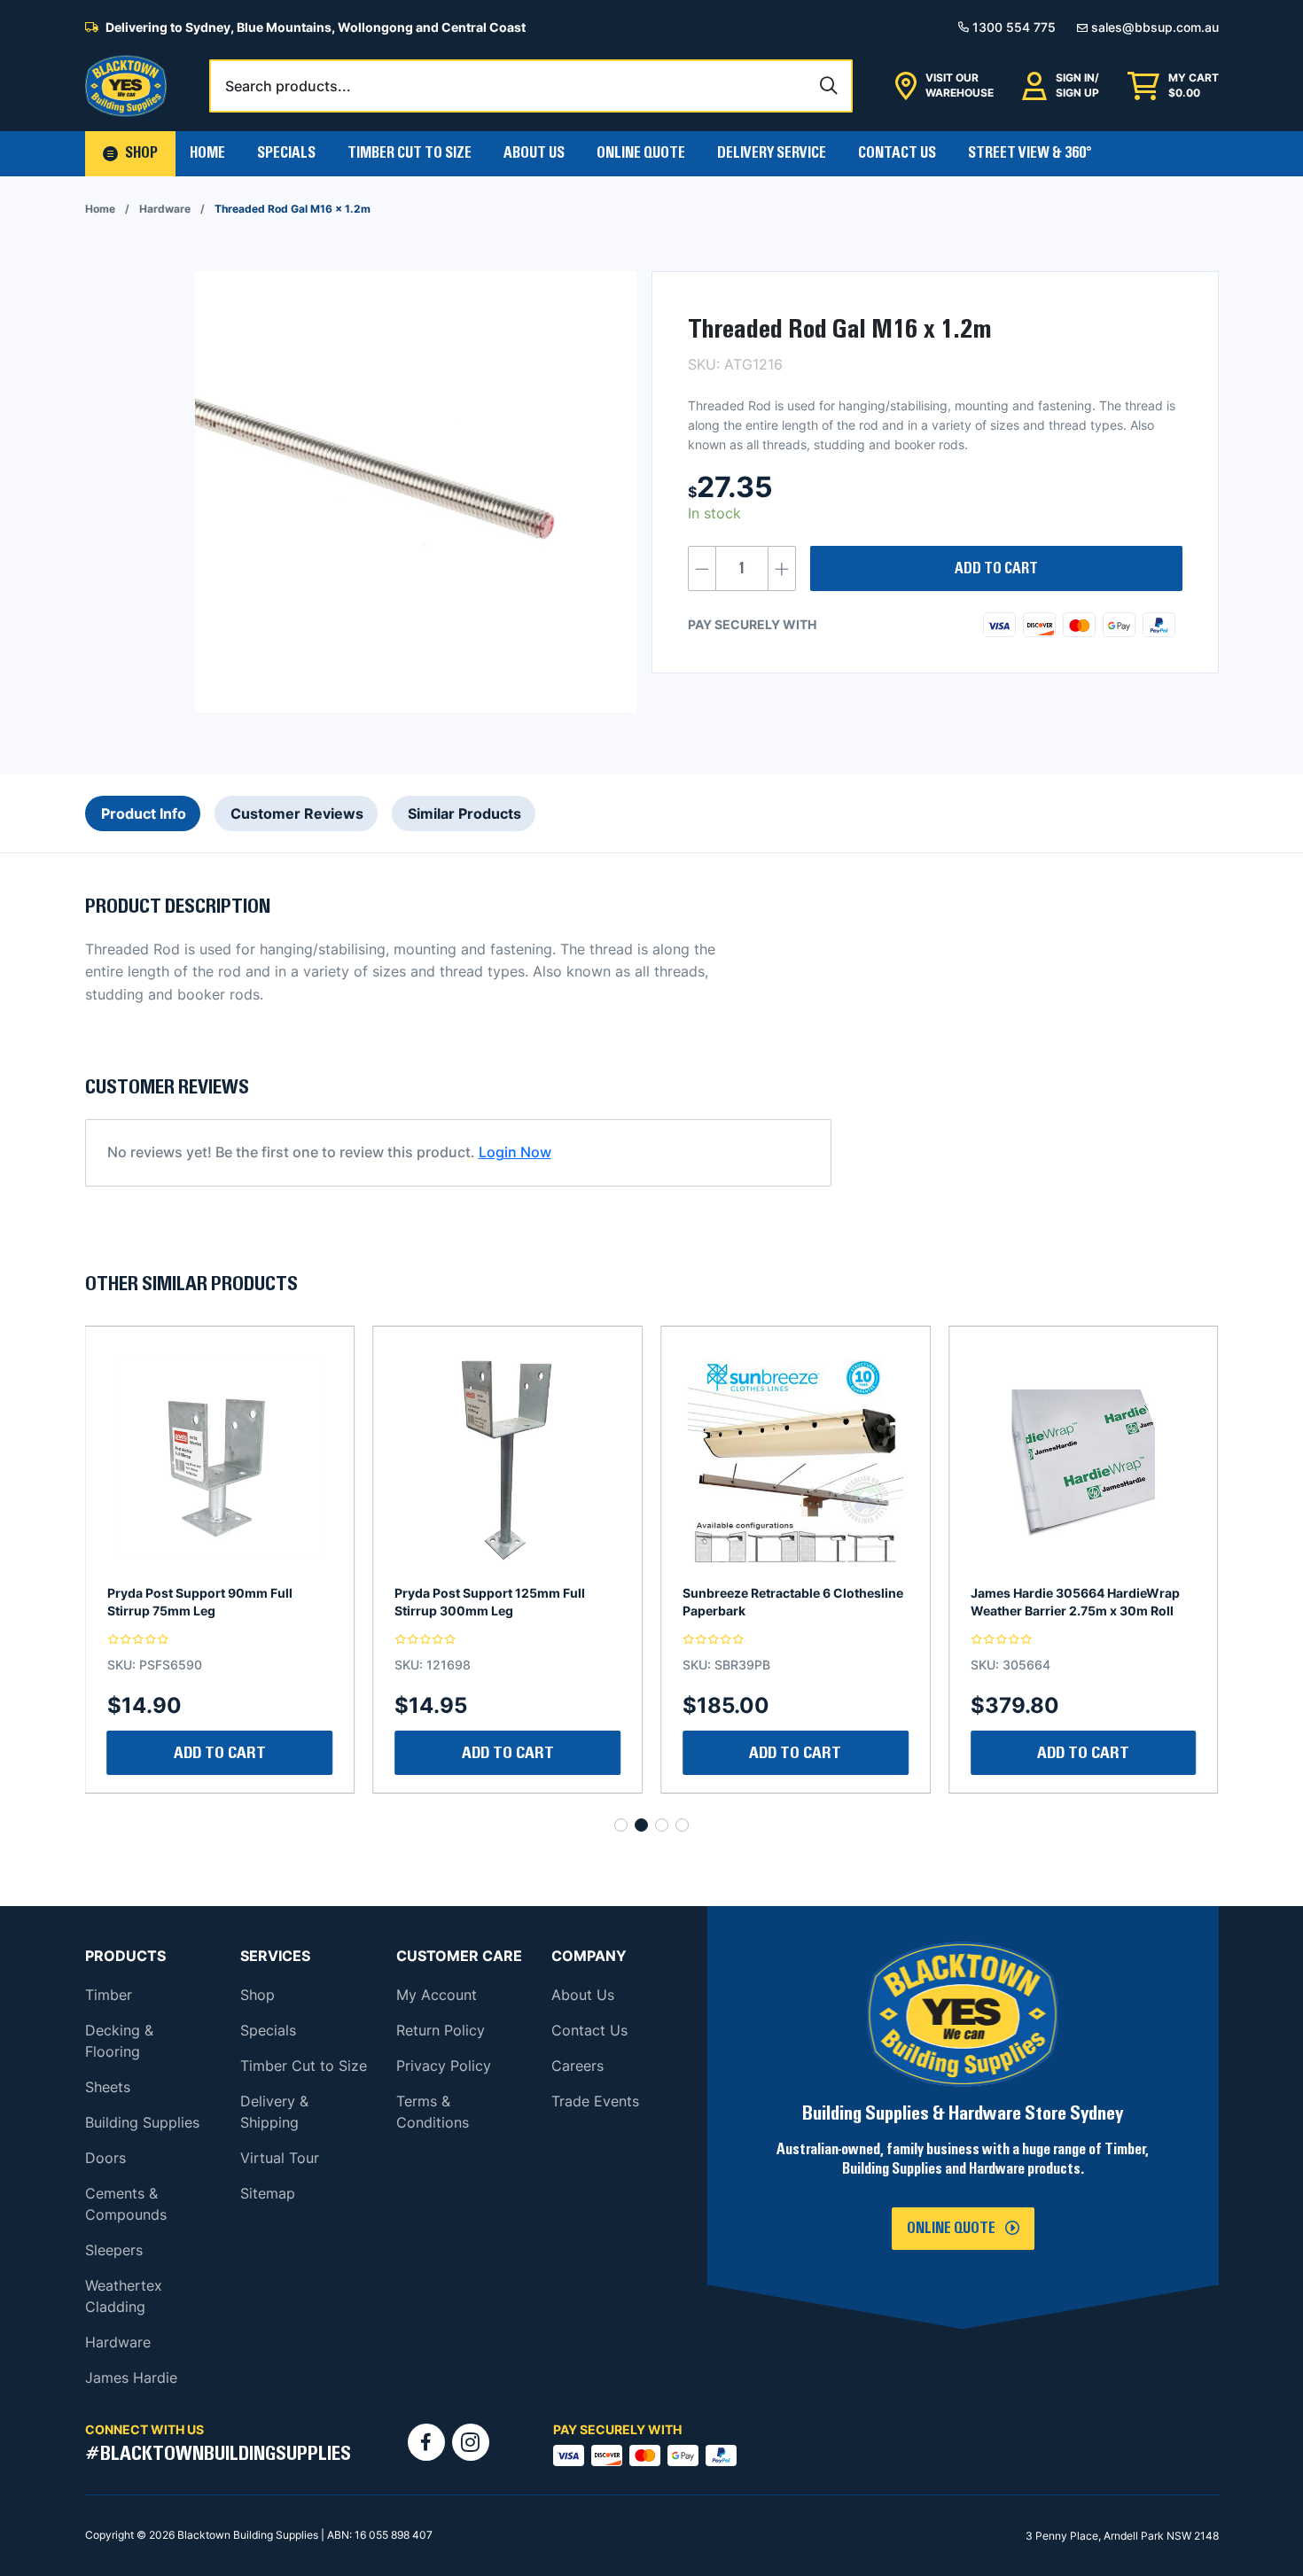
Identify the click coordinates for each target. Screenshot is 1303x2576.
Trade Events (595, 2101)
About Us (534, 153)
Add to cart (996, 569)
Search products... (288, 86)
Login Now (515, 1152)
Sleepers (114, 2250)
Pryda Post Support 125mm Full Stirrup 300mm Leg (203, 1602)
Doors (105, 2158)
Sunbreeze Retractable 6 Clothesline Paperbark (505, 1602)
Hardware (165, 209)
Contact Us (897, 153)
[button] (130, 154)
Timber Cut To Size (410, 153)
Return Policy (441, 2030)
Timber (109, 1995)
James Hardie (131, 2378)
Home (207, 153)
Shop (257, 1995)
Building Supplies (142, 2122)
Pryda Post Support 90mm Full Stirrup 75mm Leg (1063, 1602)
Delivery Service (772, 153)
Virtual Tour (280, 2158)
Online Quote (641, 153)
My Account (437, 1995)
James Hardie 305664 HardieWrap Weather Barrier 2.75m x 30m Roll (787, 1602)
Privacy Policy (444, 2066)
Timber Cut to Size (304, 2066)
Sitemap (268, 2193)
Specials (286, 153)
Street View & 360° (1030, 153)
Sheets (108, 2087)
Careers (577, 2066)
